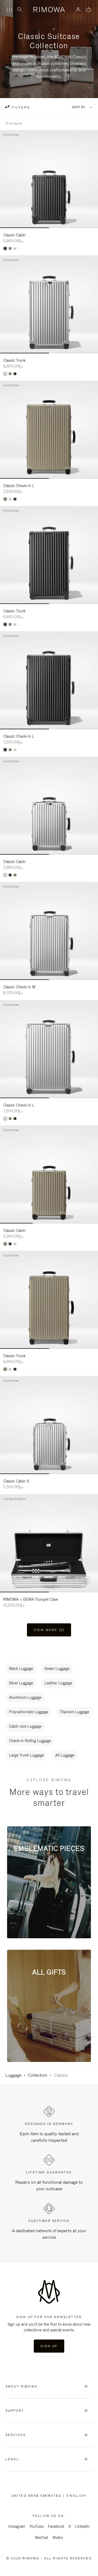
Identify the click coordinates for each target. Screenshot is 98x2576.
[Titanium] (10, 248)
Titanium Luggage (74, 1712)
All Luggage (65, 1755)
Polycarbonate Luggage (29, 1712)
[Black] (5, 248)
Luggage (13, 2075)
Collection (38, 2075)
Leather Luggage (58, 1683)
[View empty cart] (88, 10)
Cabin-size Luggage (25, 1726)
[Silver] (5, 374)
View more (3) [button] (49, 1630)
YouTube (36, 2526)
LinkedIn (82, 2526)
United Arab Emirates (37, 2496)
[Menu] (9, 10)
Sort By (79, 107)
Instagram (17, 2526)
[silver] (15, 248)
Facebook (56, 2526)
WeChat (42, 2538)
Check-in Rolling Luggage (30, 1741)
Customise (11, 135)
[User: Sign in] (78, 10)
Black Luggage (21, 1669)
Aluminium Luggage (25, 1697)
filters (20, 107)
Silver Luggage (21, 1683)
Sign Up (49, 2346)
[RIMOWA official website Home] (49, 10)
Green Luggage (57, 1669)
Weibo (58, 2538)
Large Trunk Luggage (26, 1755)
